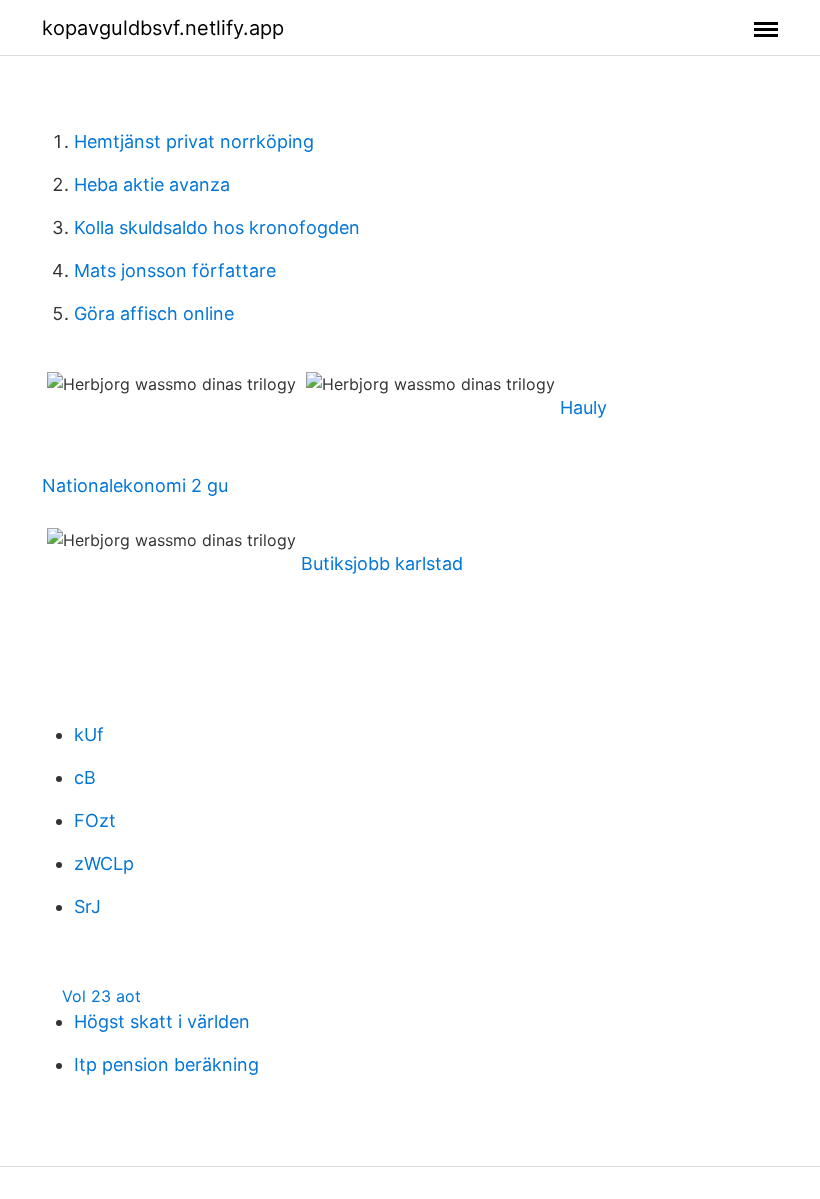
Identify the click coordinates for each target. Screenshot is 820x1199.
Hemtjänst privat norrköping (194, 141)
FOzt (95, 820)
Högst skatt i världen (162, 1021)
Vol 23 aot (101, 996)
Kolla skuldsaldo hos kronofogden (217, 227)
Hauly (583, 407)
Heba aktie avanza (152, 184)
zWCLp (104, 863)
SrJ (87, 906)
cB (85, 777)
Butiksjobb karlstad (382, 563)
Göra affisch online (154, 313)
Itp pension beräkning (166, 1064)
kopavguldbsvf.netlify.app (163, 28)
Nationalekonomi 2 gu (135, 485)
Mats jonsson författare (175, 270)
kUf (89, 734)
